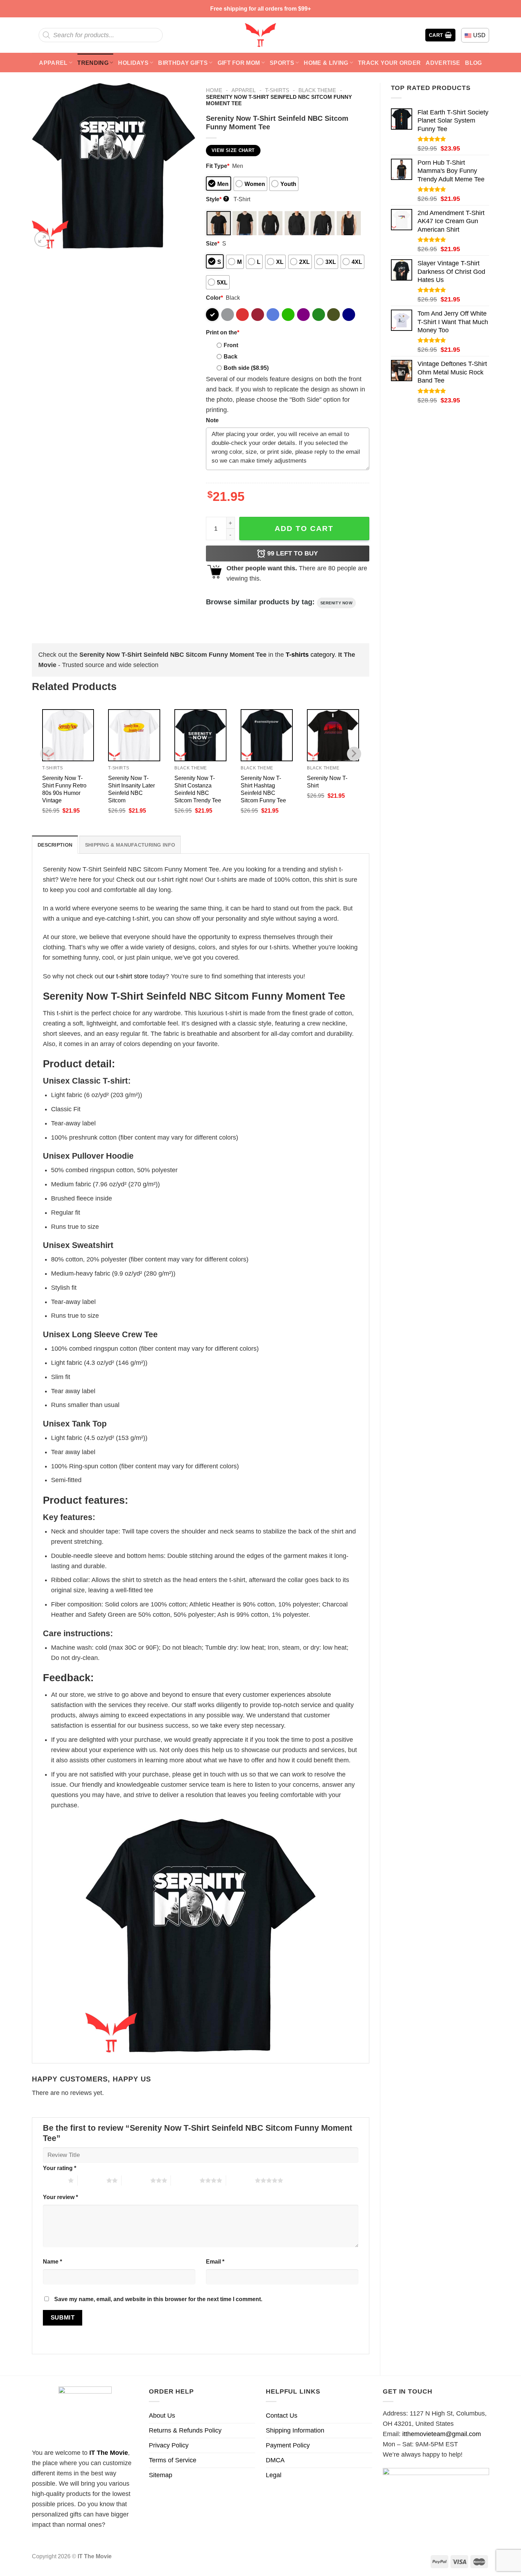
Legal (274, 2475)
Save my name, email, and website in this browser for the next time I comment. (158, 2299)
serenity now (337, 603)
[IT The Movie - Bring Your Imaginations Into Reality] (260, 35)
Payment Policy (288, 2445)
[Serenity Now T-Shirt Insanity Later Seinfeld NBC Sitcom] (134, 735)
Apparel (53, 63)
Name (52, 2261)
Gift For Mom (239, 63)
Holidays (133, 63)
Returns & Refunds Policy (185, 2430)
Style (217, 199)
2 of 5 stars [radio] (92, 2180)
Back (231, 356)
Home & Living (326, 63)
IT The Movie (109, 2453)
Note (212, 420)
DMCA (275, 2460)
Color (214, 298)
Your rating (60, 2168)
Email (215, 2261)
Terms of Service (173, 2460)
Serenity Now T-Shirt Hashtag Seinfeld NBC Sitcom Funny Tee (263, 789)
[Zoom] (42, 239)
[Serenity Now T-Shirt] (333, 735)
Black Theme (317, 90)
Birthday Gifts (183, 63)
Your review (60, 2197)
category (310, 655)
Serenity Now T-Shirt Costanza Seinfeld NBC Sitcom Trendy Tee (198, 789)
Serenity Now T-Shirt (327, 782)
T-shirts (277, 90)
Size (213, 243)
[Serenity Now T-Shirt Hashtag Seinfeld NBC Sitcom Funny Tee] (267, 735)
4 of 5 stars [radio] (185, 2180)
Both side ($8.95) (246, 368)
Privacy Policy (169, 2445)
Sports (282, 63)
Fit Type (218, 166)
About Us (162, 2416)
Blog (473, 63)
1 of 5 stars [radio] (54, 2180)
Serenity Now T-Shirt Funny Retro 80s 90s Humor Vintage (64, 789)
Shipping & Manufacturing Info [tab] (130, 845)
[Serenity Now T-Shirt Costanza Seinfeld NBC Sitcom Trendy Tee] (200, 735)
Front (231, 345)
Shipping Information (295, 2430)
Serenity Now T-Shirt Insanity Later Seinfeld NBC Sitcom (131, 789)
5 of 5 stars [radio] (240, 2180)
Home (214, 90)
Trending (93, 63)
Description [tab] (55, 845)
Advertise (443, 63)
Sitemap (161, 2475)
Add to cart (304, 528)
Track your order (389, 63)
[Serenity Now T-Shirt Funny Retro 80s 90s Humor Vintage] (68, 735)
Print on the (223, 332)
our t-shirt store (127, 976)
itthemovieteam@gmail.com (442, 2434)
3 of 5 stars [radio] (136, 2180)
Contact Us (282, 2416)
